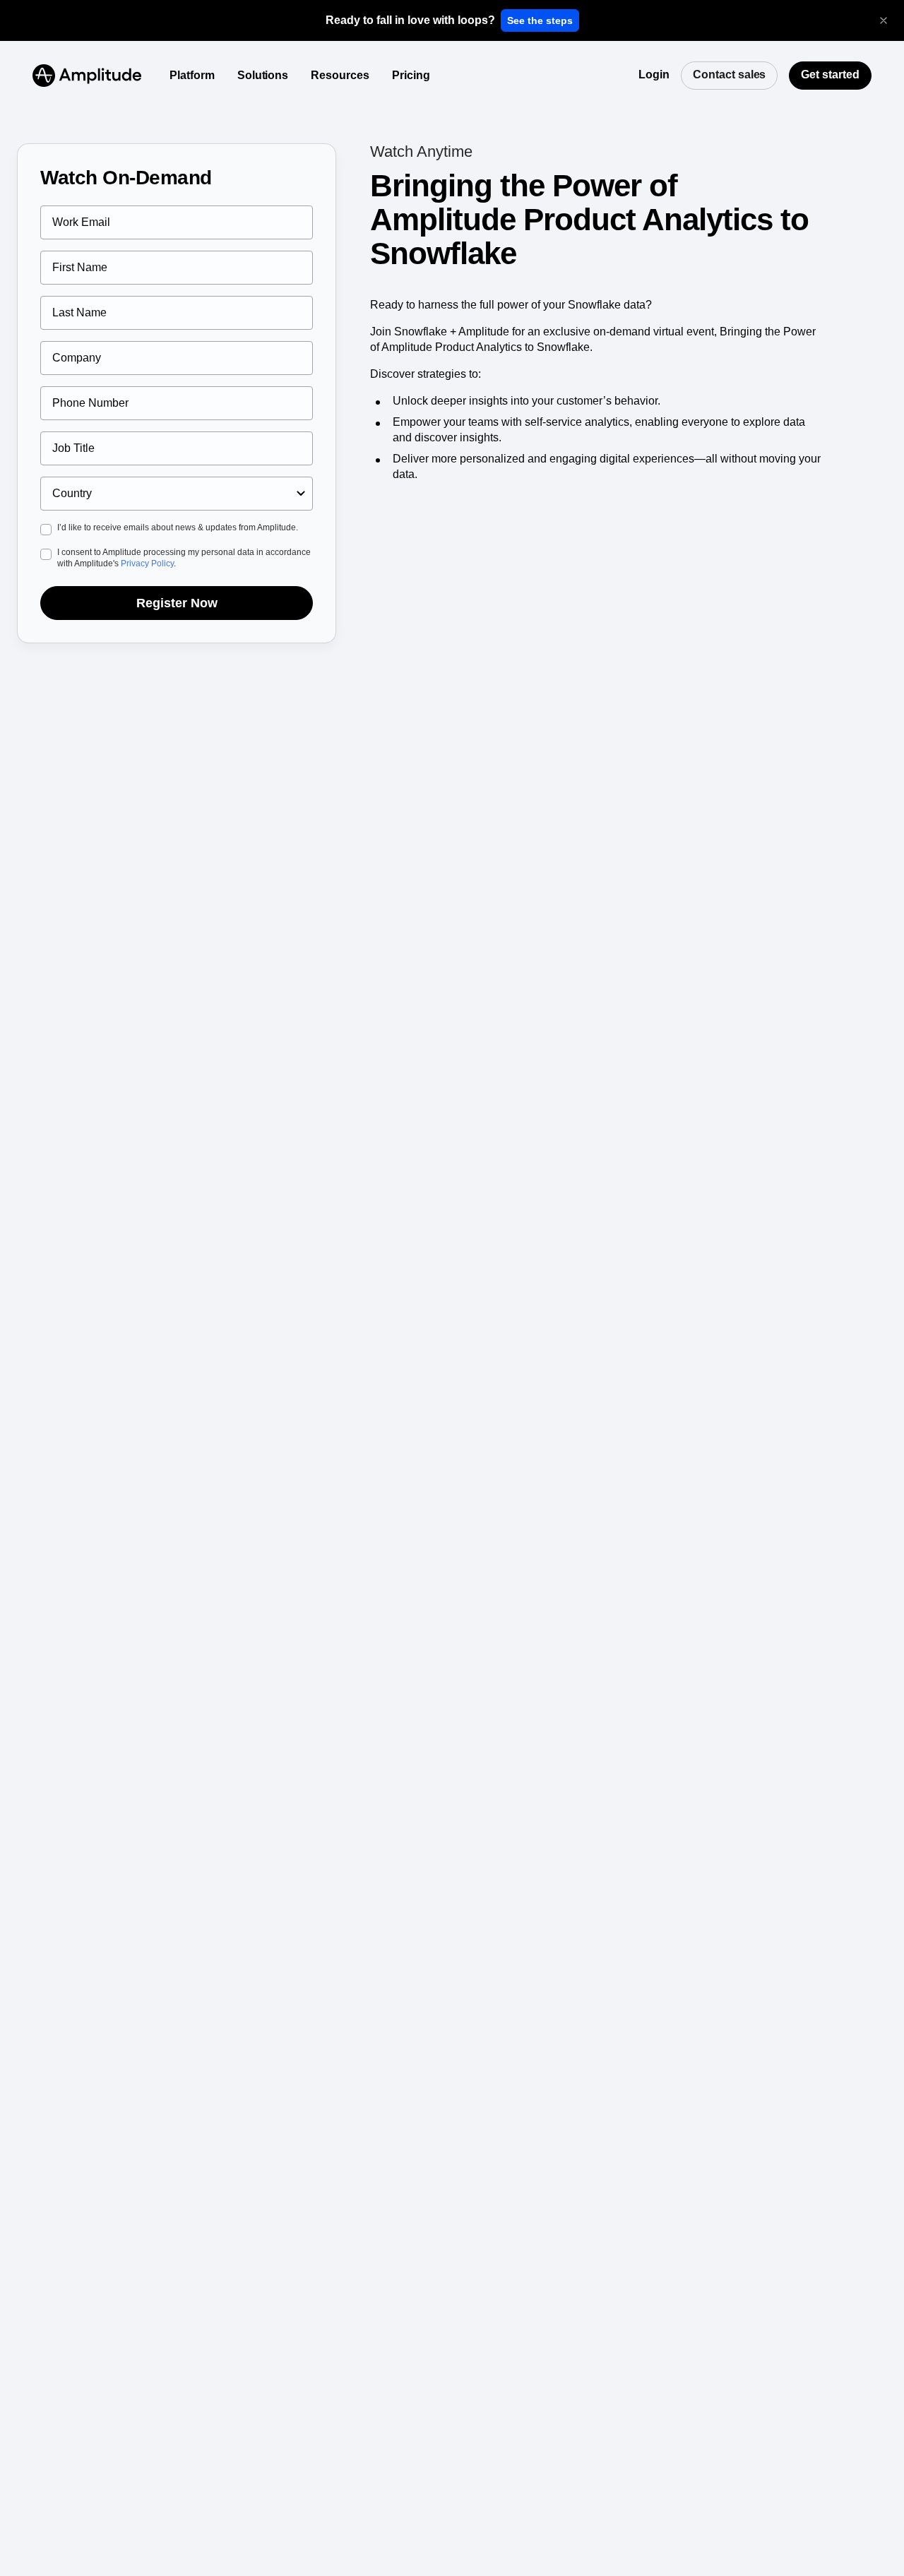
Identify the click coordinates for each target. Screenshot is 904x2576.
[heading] (410, 20)
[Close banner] (884, 20)
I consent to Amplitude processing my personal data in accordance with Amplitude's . (184, 558)
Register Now (177, 603)
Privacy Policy (147, 563)
